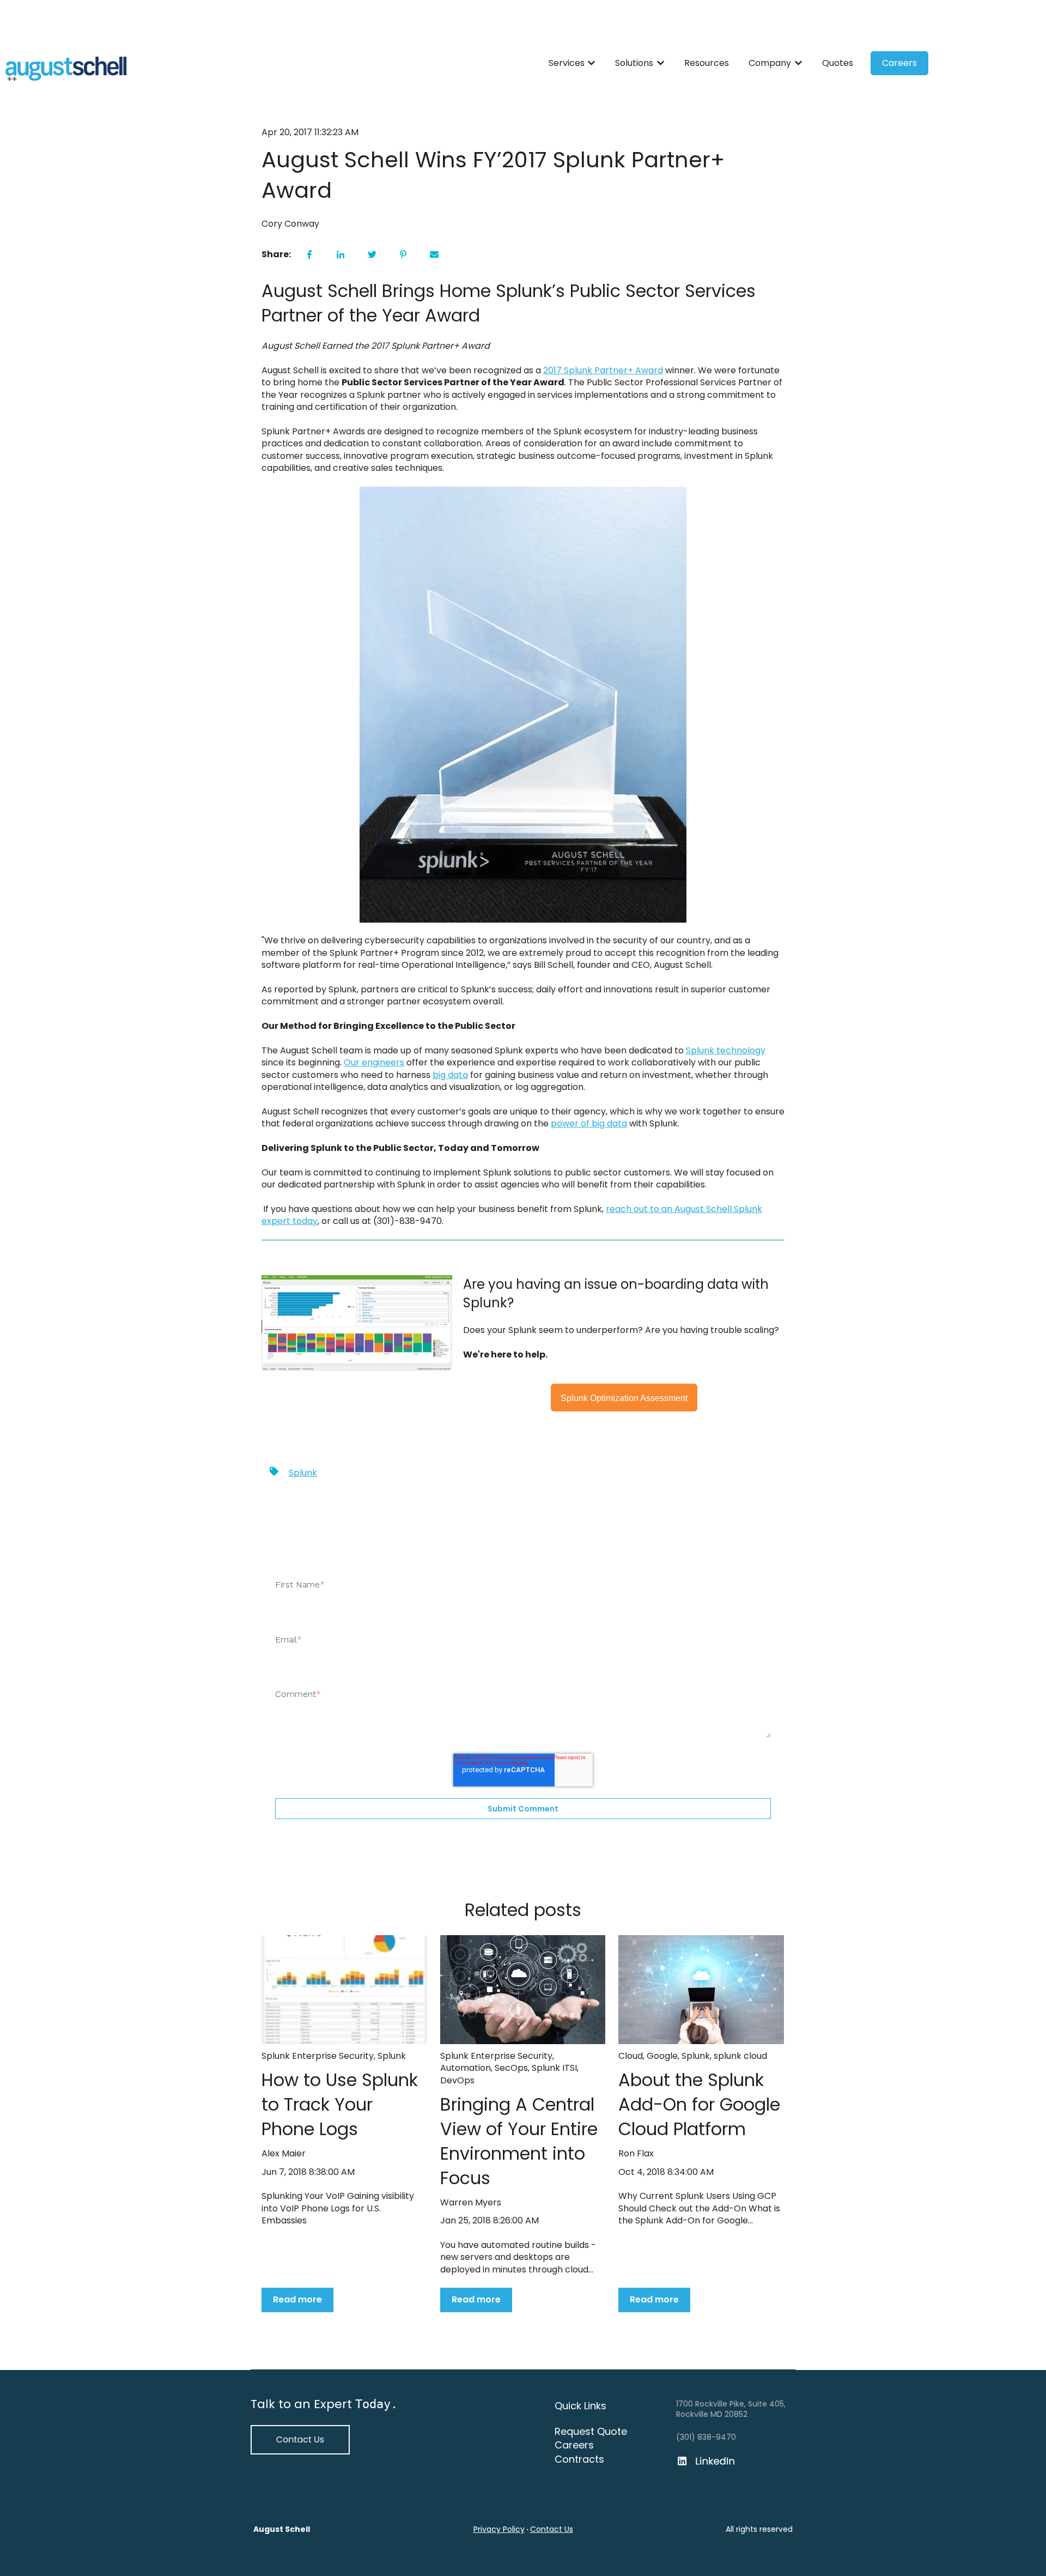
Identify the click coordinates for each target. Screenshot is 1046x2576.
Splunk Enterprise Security (318, 2056)
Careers (899, 63)
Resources (707, 63)
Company (770, 63)
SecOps (511, 2068)
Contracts (579, 2459)
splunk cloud (740, 2056)
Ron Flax (636, 2154)
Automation (466, 2068)
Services (567, 63)
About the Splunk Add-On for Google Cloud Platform (699, 2104)
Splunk (303, 1473)
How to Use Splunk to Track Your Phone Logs (340, 2104)
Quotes (838, 63)
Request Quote (591, 2431)
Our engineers (374, 1062)
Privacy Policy (499, 2529)
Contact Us (552, 2529)
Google (662, 2056)
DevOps (457, 2080)
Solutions (634, 63)
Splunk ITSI (554, 2068)
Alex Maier (284, 2154)
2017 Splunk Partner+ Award (603, 370)
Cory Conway (290, 224)
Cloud (631, 2056)
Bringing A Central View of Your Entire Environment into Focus (519, 2141)
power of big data (589, 1123)
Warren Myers (471, 2203)
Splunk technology (726, 1050)
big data (450, 1075)
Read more (297, 2299)
